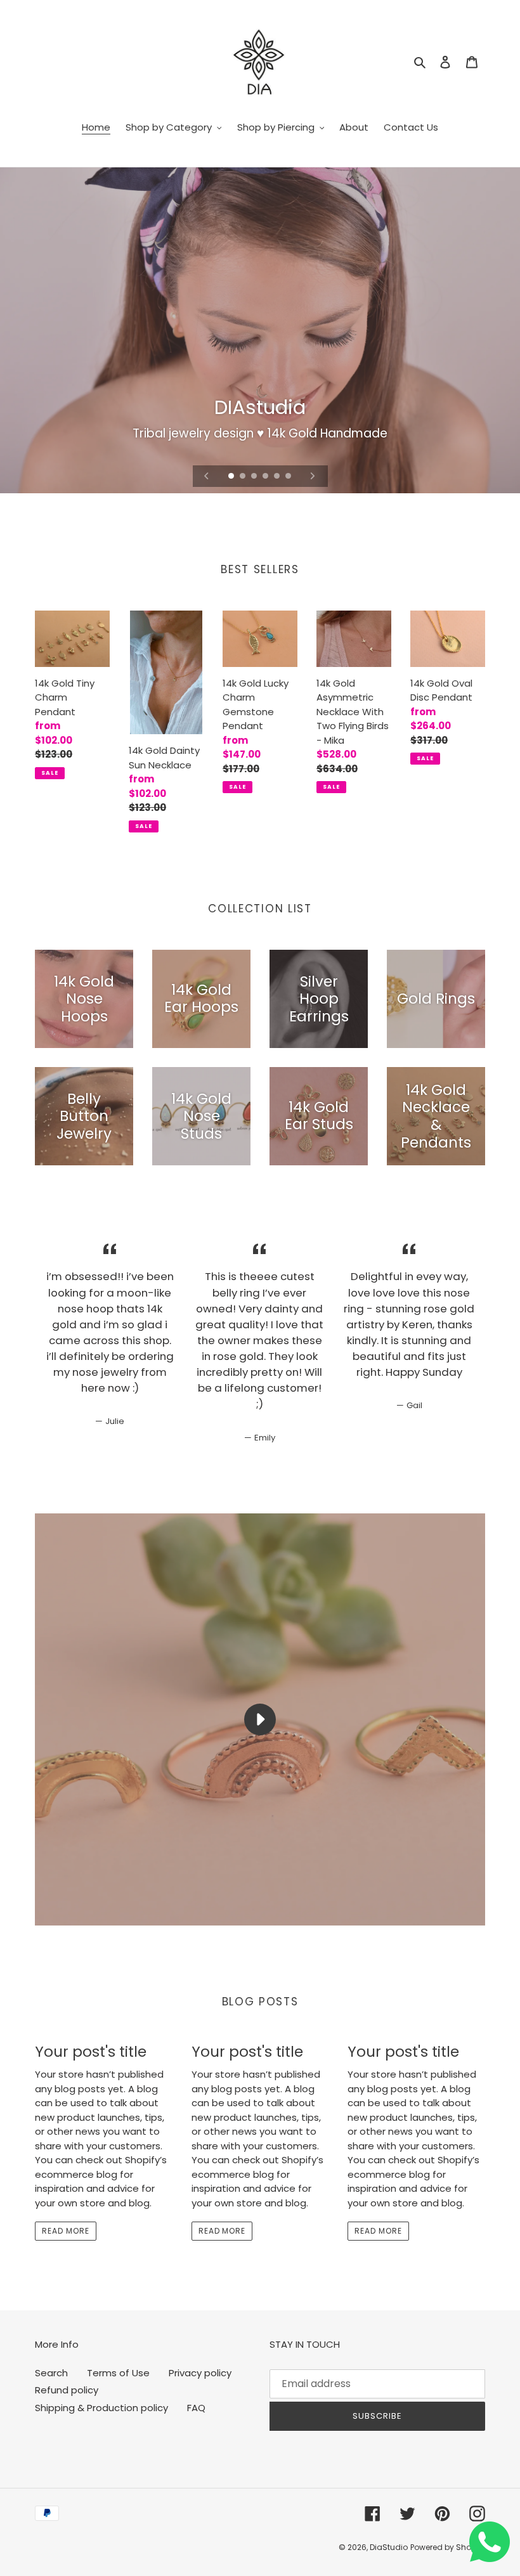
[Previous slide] (207, 476)
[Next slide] (313, 476)
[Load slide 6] (289, 477)
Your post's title (91, 2052)
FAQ (196, 2408)
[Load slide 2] (244, 477)
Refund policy (67, 2390)
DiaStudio (389, 2547)
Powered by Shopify (448, 2547)
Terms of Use (118, 2373)
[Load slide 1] (232, 477)
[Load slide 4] (266, 477)
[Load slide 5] (278, 477)
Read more (66, 2231)
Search (51, 2373)
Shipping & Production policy (101, 2408)
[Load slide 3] (255, 477)
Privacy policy (200, 2373)
